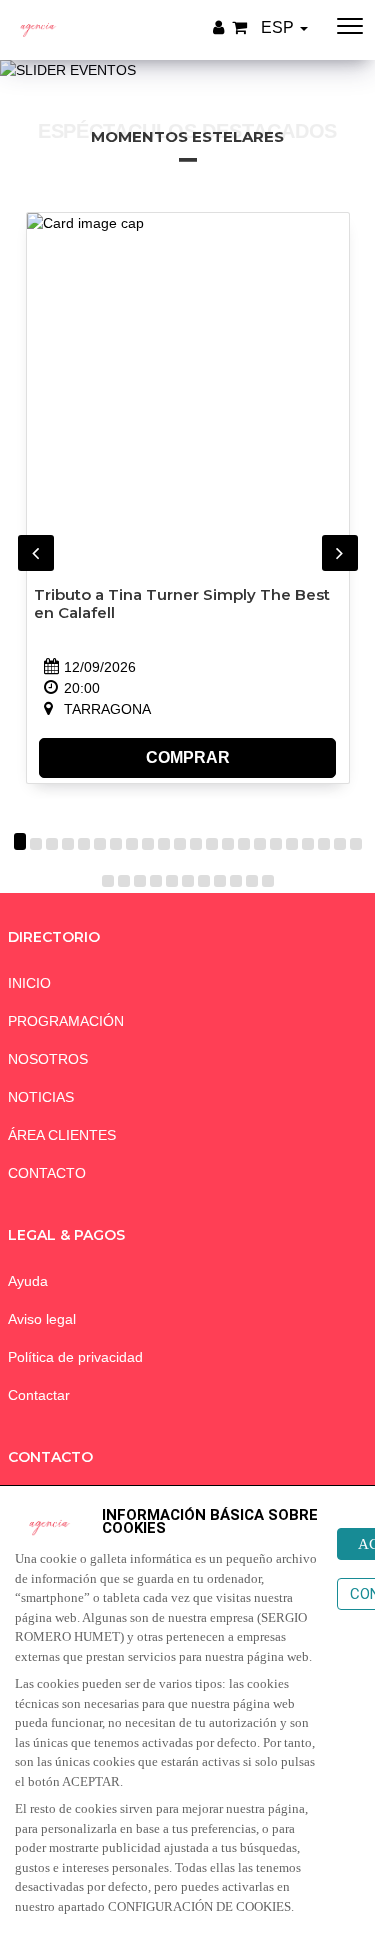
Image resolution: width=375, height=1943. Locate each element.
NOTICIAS (41, 1097)
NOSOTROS (48, 1059)
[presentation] (36, 553)
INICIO (29, 983)
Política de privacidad (75, 1357)
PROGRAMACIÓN (66, 1021)
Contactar (39, 1395)
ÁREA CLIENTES (62, 1135)
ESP (279, 27)
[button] (20, 844)
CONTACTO (47, 1173)
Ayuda (28, 1281)
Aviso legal (42, 1319)
